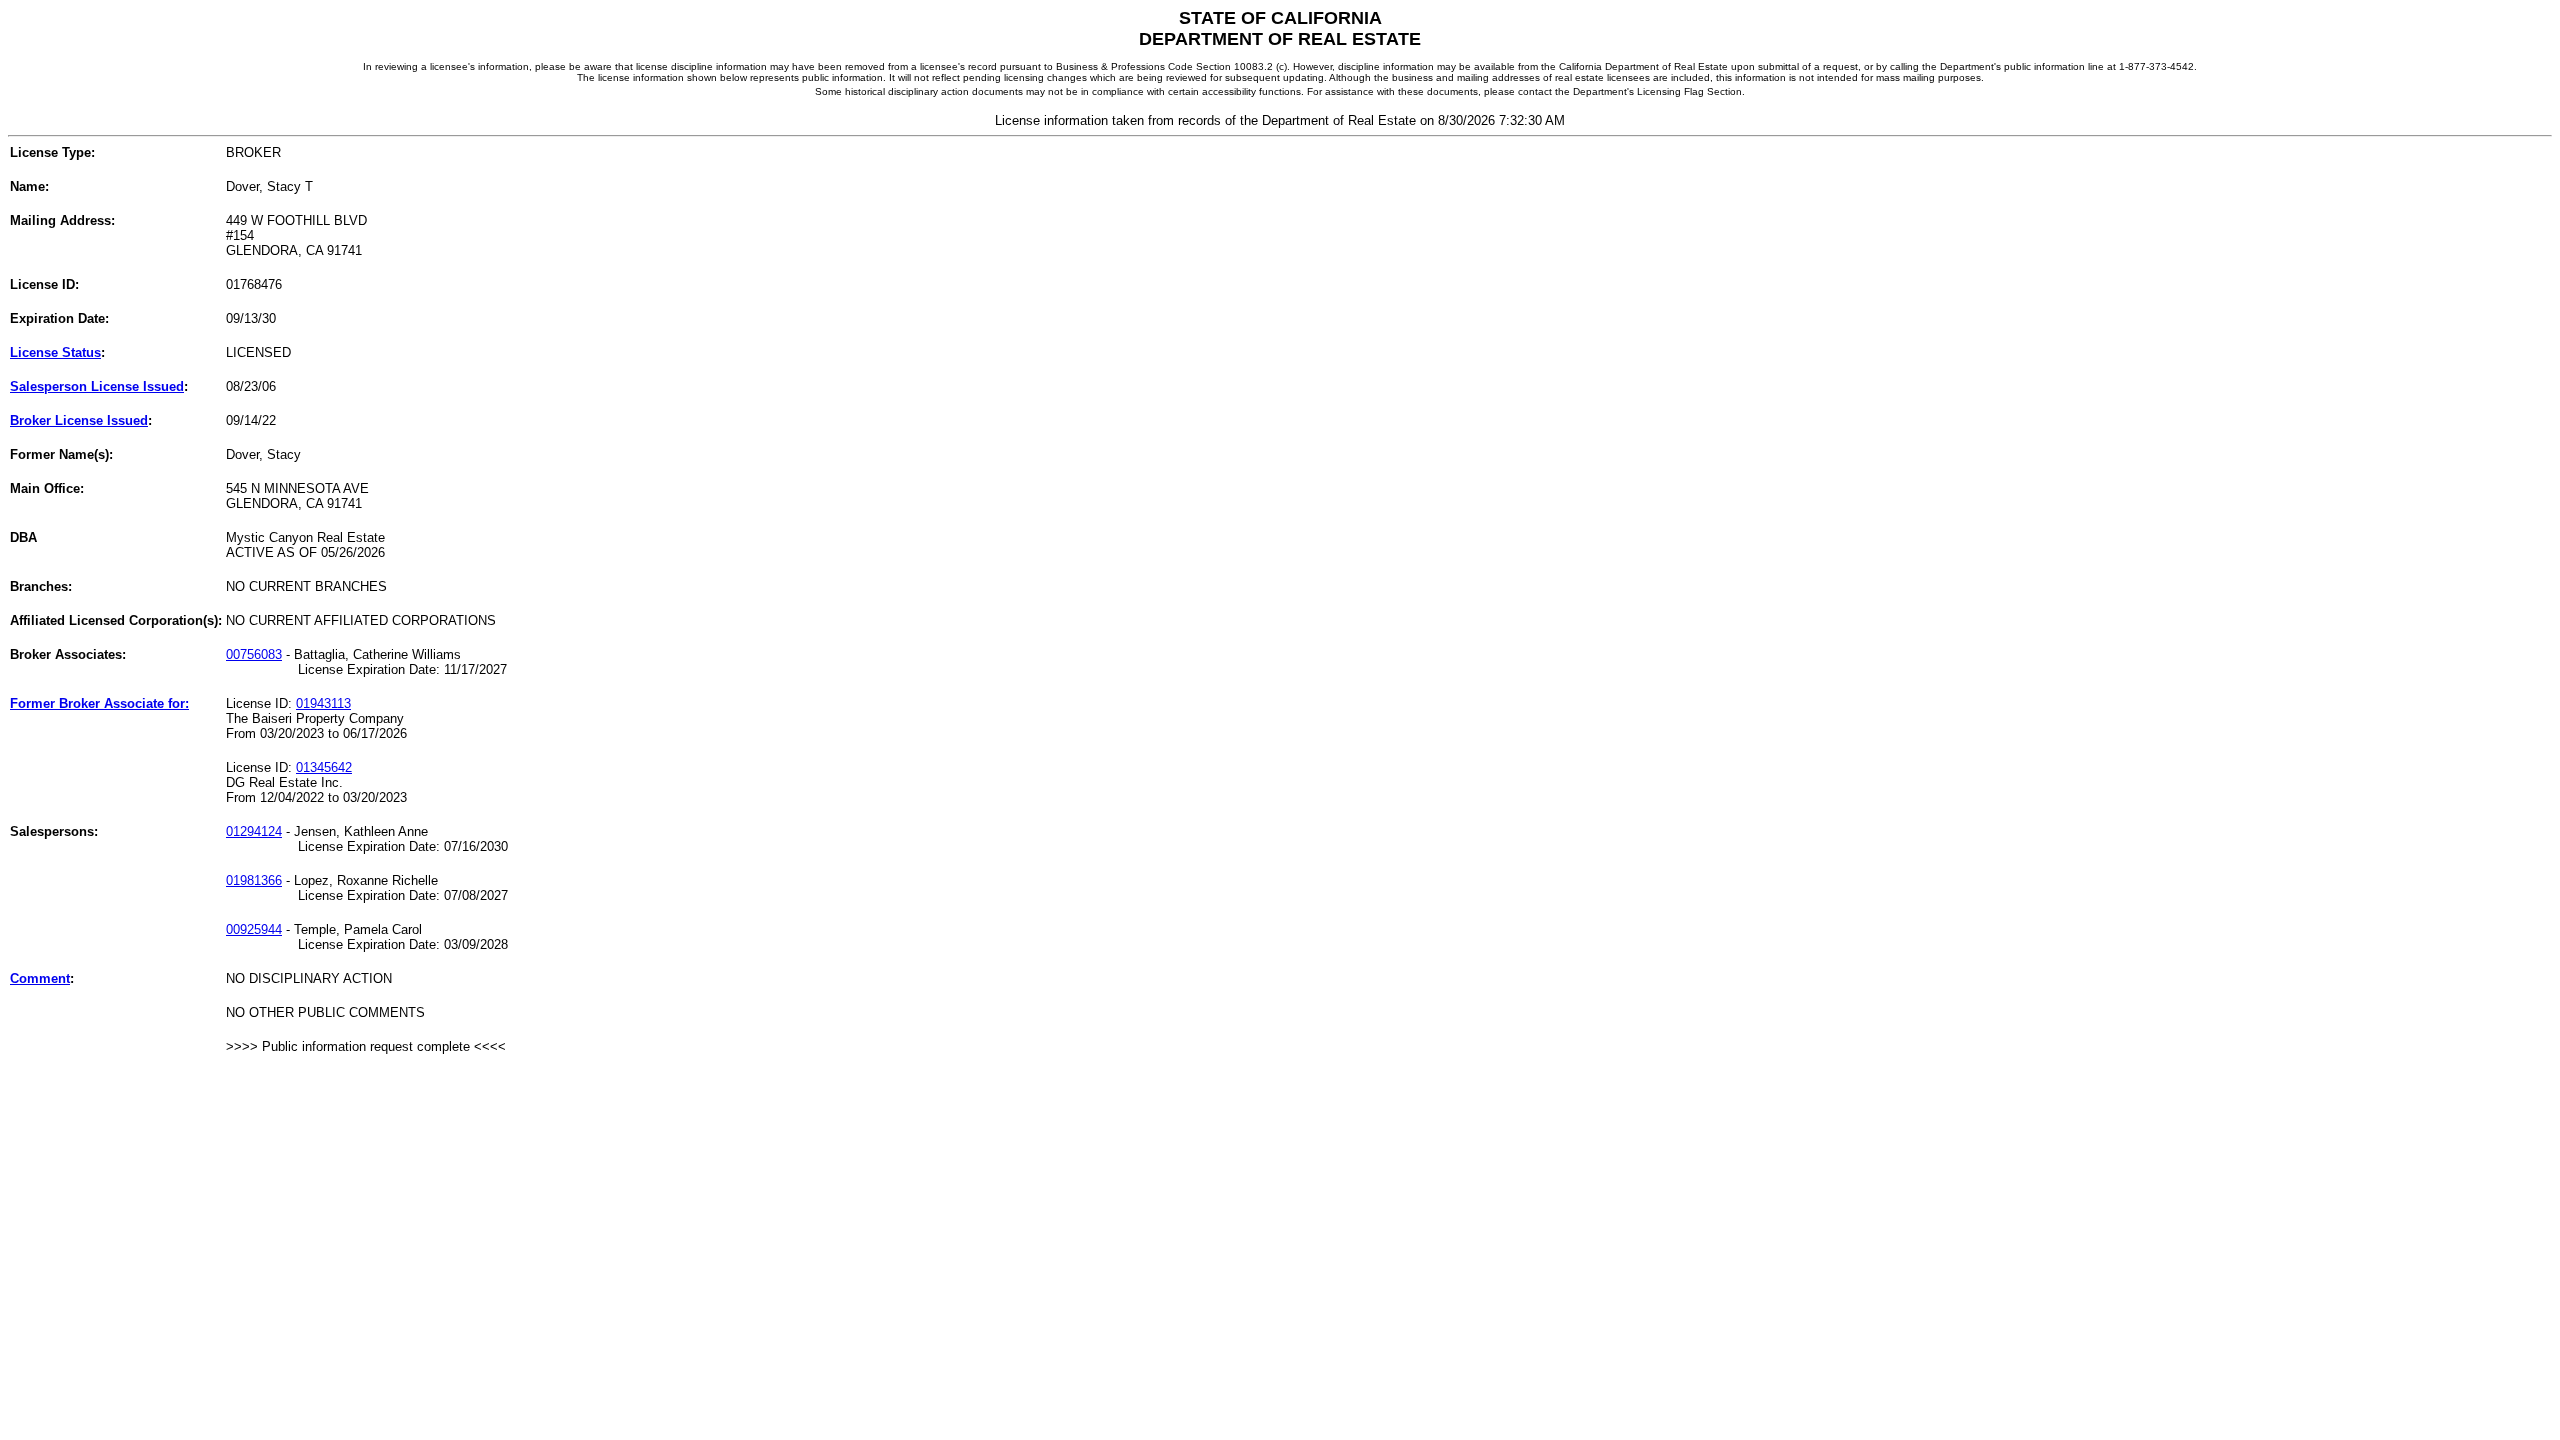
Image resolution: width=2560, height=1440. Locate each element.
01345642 (324, 767)
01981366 (254, 880)
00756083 (254, 654)
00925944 (254, 929)
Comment (40, 978)
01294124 (254, 831)
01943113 (323, 703)
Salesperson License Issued (97, 386)
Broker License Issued (79, 420)
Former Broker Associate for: (99, 703)
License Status (55, 352)
